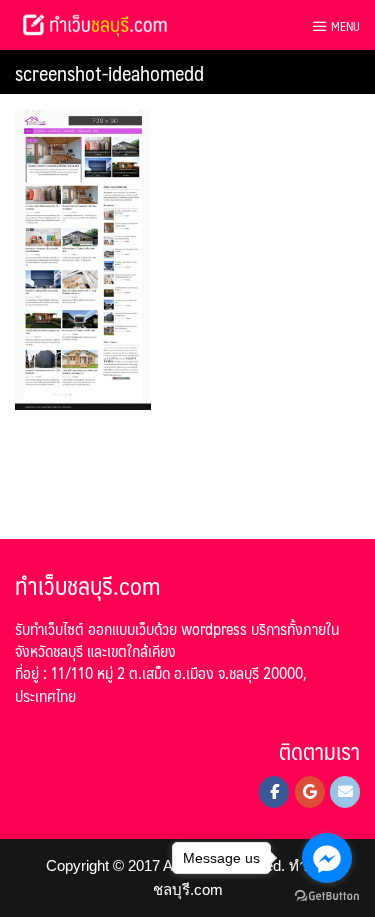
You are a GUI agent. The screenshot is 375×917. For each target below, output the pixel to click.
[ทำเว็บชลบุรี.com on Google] (310, 792)
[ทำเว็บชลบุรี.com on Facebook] (274, 792)
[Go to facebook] (327, 858)
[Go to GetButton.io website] (327, 896)
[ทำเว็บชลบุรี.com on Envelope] (345, 792)
